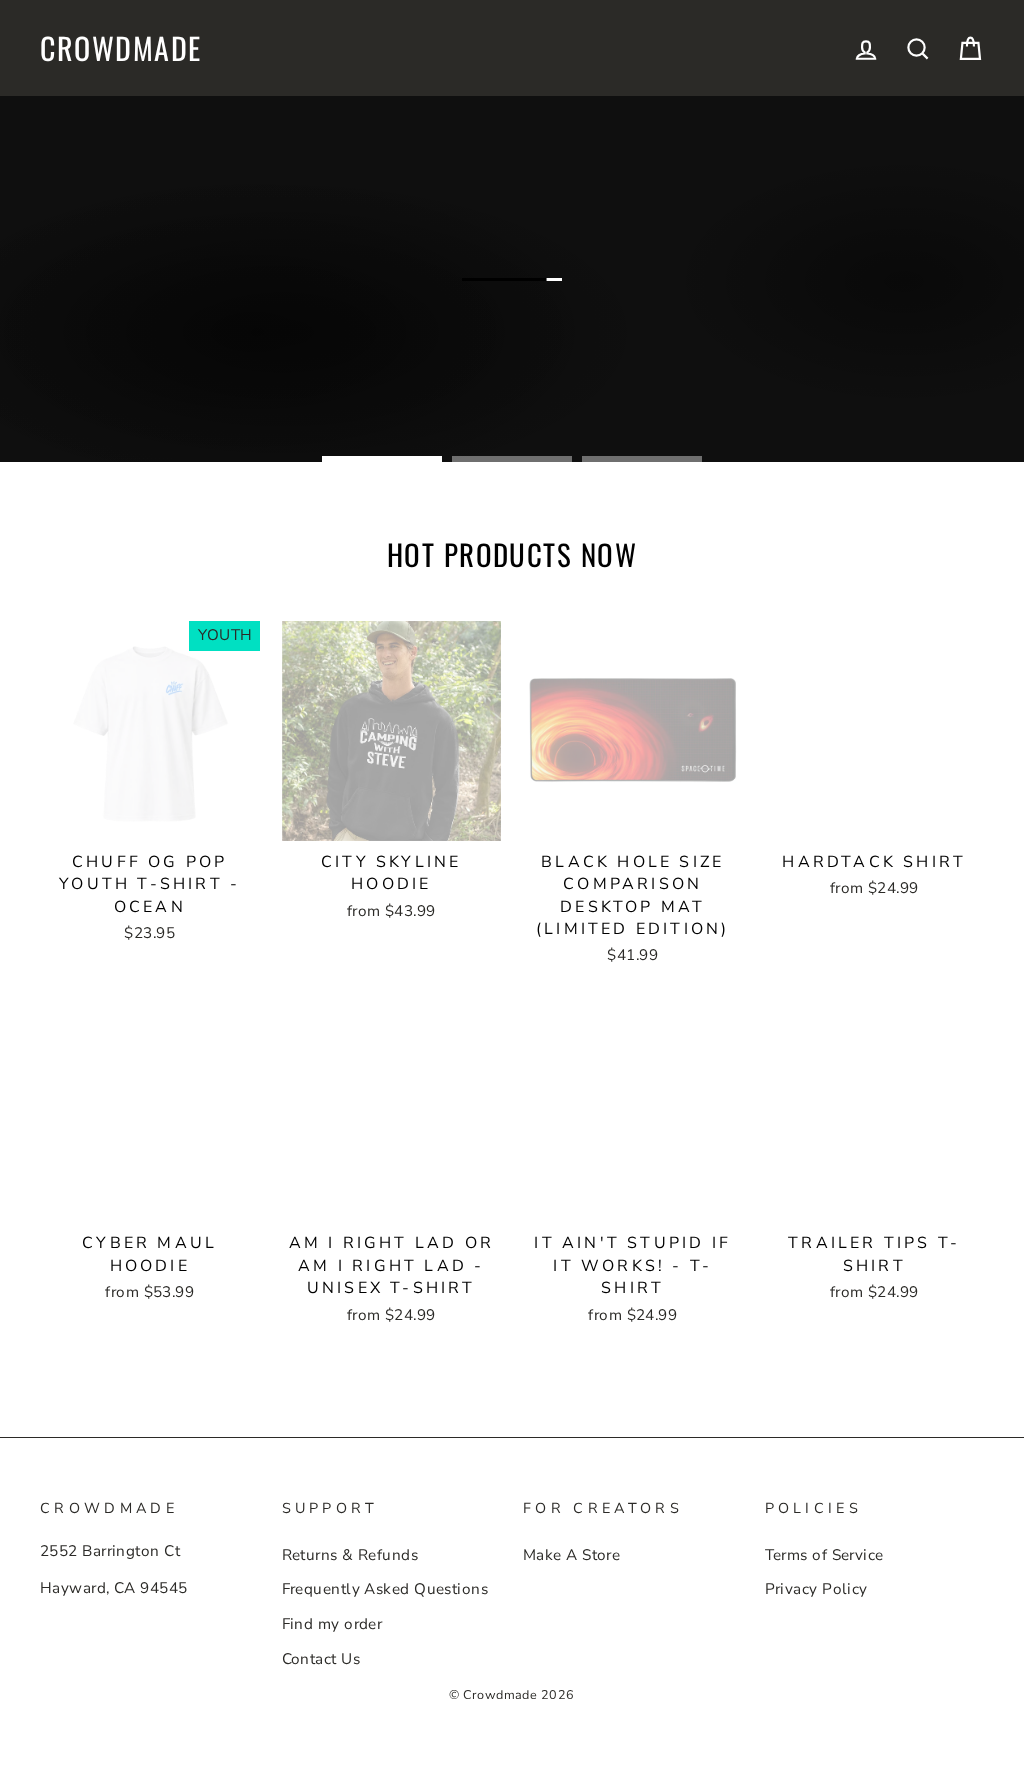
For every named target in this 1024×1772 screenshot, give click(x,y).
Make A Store (571, 1555)
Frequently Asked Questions (385, 1589)
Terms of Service (824, 1555)
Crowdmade (121, 48)
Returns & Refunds (350, 1555)
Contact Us (321, 1659)
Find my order (332, 1624)
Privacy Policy (816, 1589)
